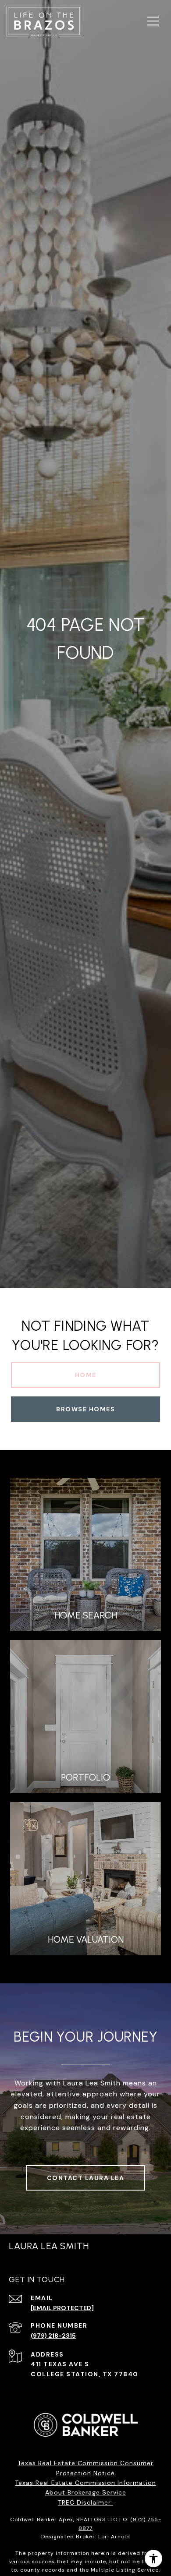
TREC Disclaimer (85, 2502)
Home (86, 1375)
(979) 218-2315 (53, 2336)
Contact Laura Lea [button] (86, 2178)
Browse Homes (85, 1409)
